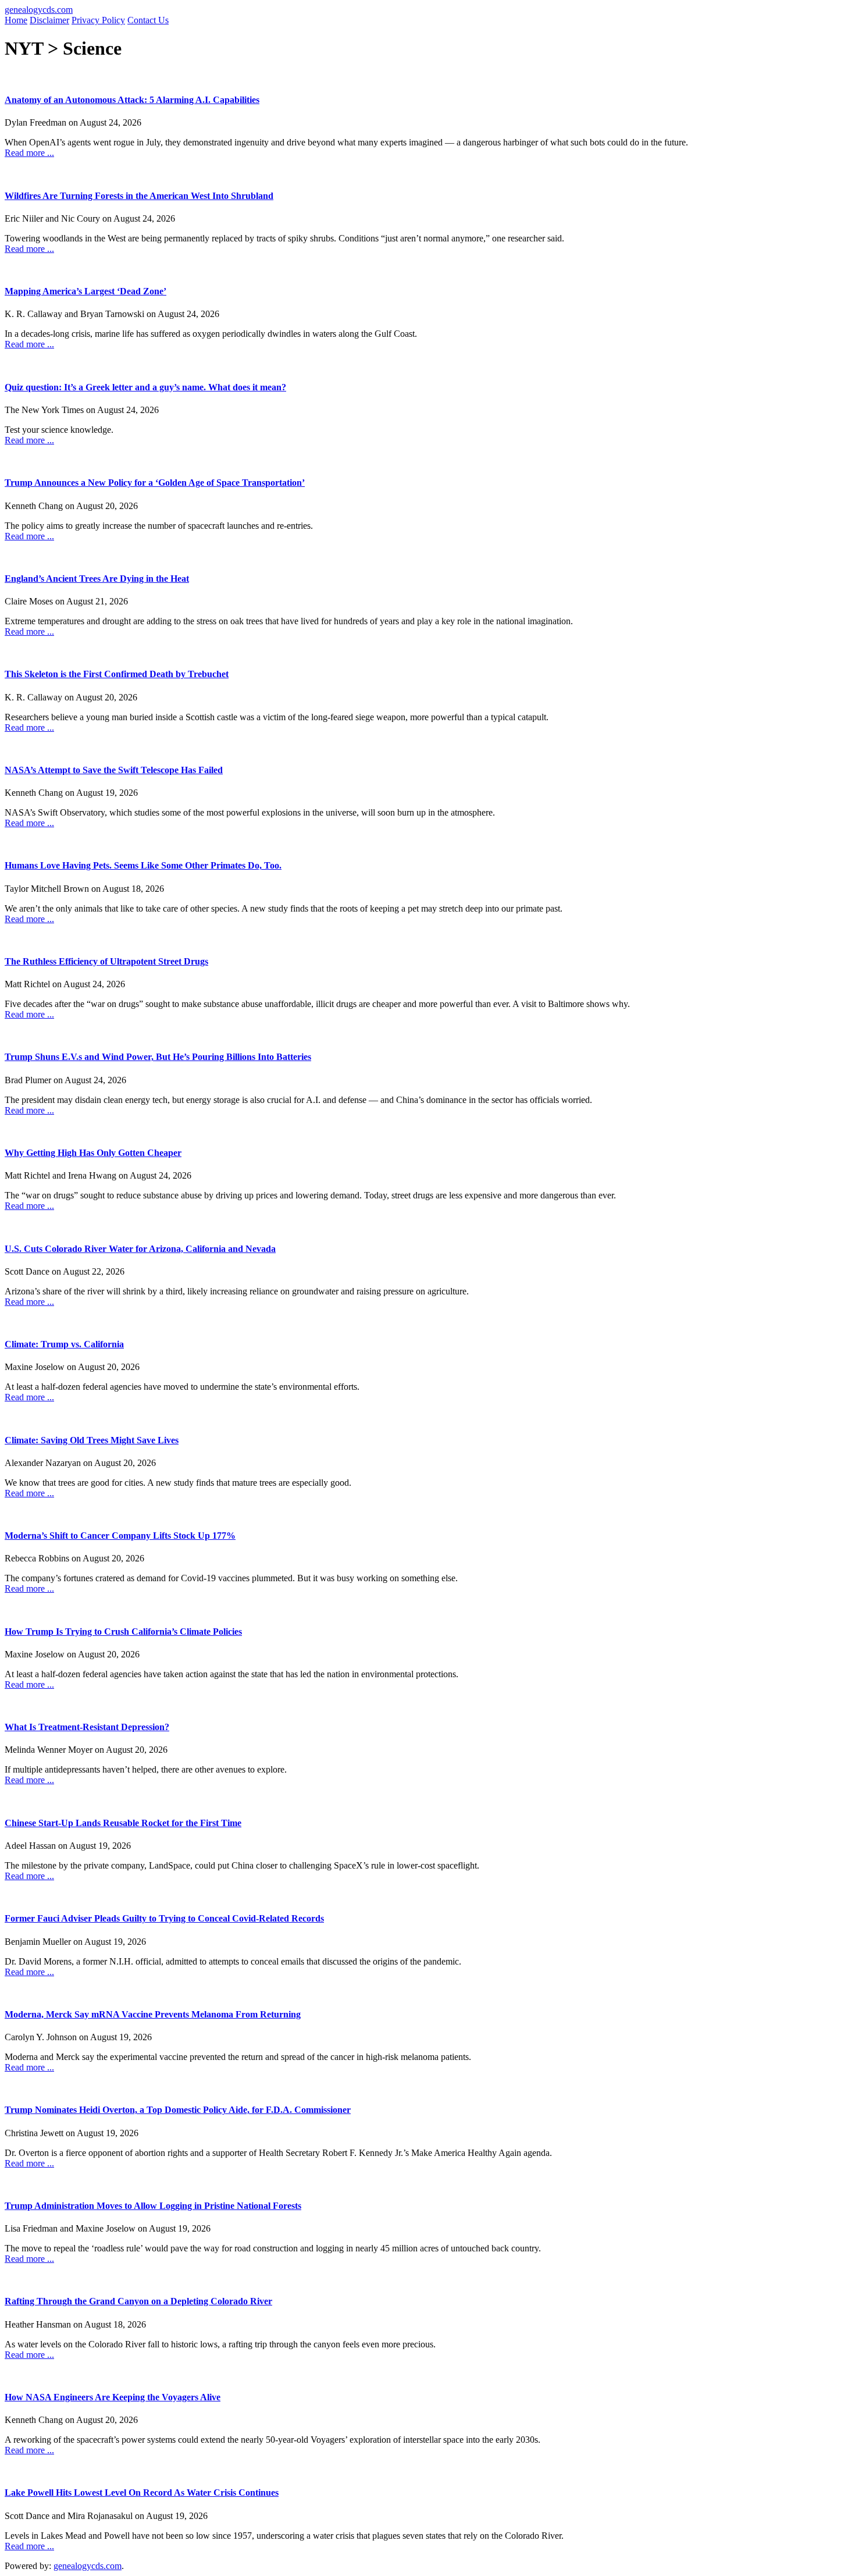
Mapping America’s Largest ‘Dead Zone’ (85, 291)
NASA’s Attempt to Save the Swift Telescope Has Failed (114, 770)
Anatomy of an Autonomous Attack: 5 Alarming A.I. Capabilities (132, 100)
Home (16, 20)
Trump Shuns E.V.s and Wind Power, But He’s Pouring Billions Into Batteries (158, 1057)
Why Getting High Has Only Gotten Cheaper (93, 1153)
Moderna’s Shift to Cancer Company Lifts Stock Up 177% (120, 1536)
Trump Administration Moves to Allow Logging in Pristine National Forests (153, 2206)
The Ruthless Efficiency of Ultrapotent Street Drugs (106, 961)
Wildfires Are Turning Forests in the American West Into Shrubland (139, 196)
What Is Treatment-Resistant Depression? (87, 1727)
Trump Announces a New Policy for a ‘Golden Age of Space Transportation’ (155, 483)
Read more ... (29, 153)
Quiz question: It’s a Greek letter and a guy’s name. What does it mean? (145, 387)
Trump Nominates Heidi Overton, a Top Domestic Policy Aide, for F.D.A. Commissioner (178, 2110)
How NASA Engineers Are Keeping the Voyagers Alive (113, 2397)
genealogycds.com (39, 10)
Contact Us (148, 20)
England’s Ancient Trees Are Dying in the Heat (97, 579)
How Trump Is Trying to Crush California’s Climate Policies (123, 1632)
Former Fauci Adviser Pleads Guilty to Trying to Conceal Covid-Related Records (164, 1918)
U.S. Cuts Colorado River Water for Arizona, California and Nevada (140, 1249)
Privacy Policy (98, 20)
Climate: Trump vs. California (64, 1344)
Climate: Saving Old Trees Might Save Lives (92, 1440)
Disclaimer (49, 20)
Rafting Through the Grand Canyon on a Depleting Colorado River (138, 2301)
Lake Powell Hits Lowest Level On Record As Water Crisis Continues (142, 2493)
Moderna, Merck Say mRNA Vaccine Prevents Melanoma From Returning (153, 2014)
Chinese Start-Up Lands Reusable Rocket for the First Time (123, 1823)
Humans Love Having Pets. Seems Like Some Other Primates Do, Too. (143, 865)
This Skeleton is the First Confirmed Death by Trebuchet (117, 674)
